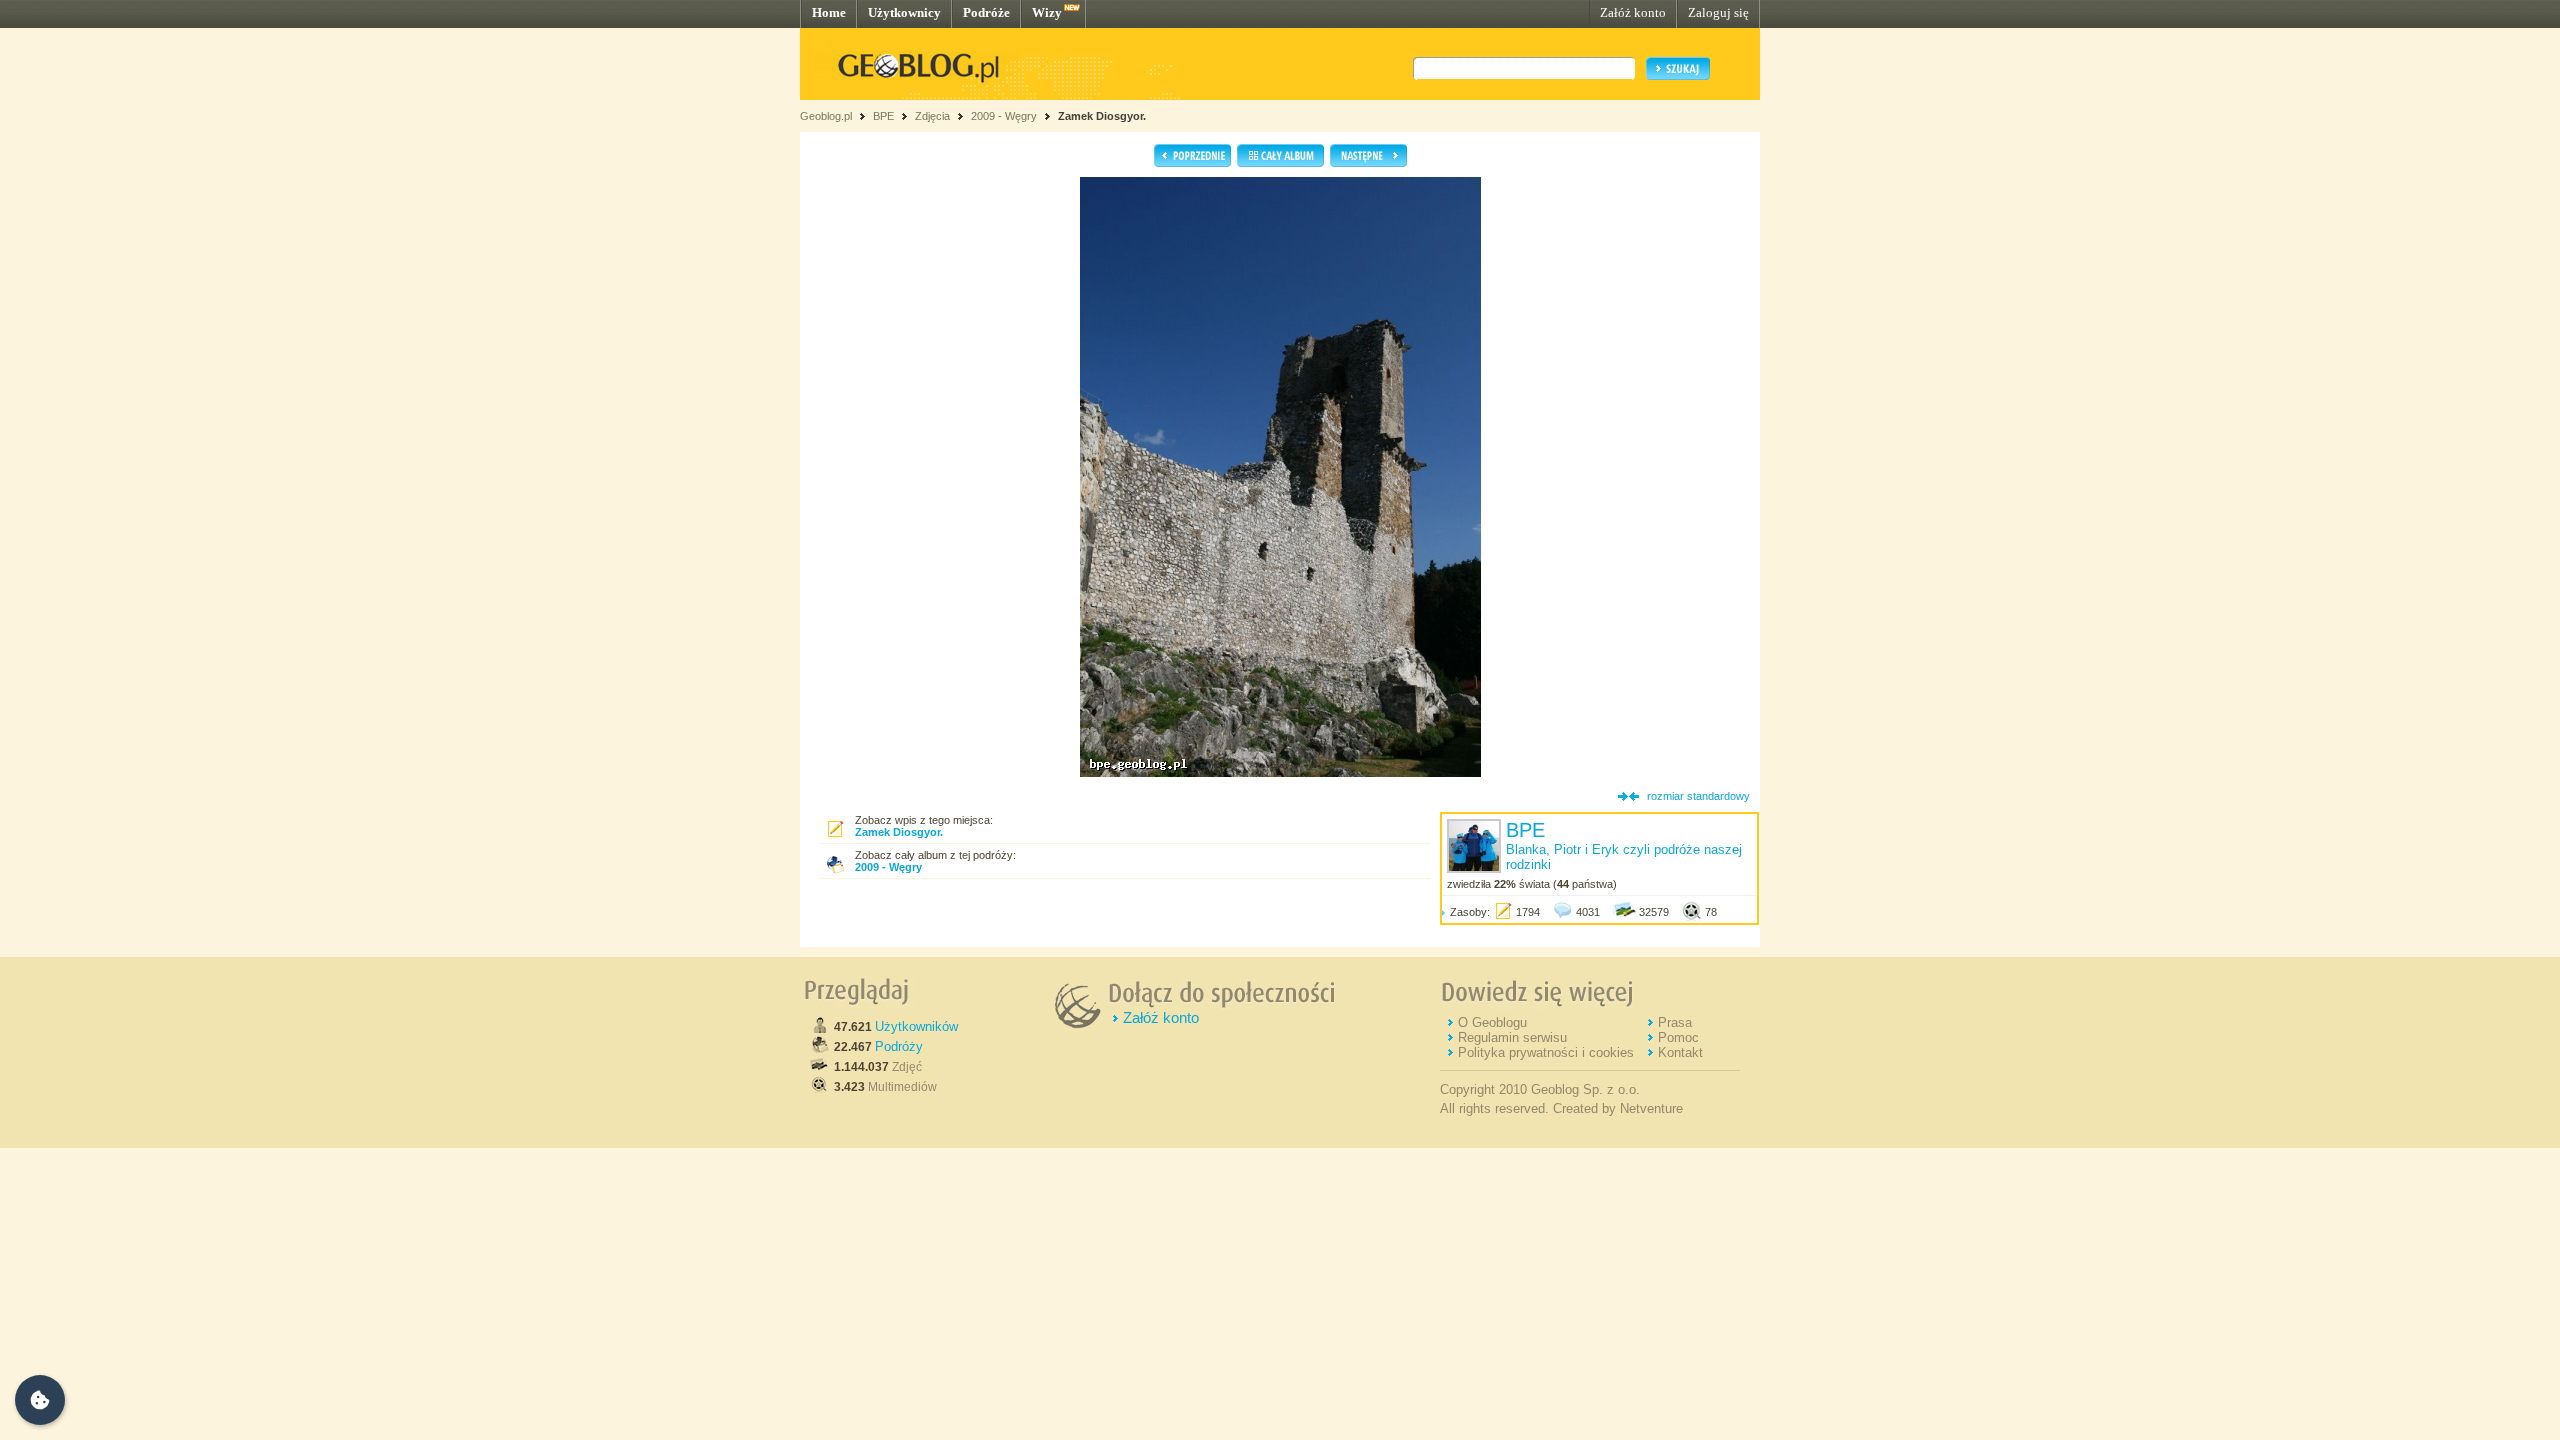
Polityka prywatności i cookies (1546, 1052)
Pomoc (1678, 1037)
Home (829, 12)
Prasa (1675, 1022)
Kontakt (1680, 1052)
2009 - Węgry (1004, 116)
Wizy (1047, 12)
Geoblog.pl (826, 116)
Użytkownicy (904, 12)
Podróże (986, 12)
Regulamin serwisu (1512, 1037)
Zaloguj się (1718, 12)
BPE (883, 116)
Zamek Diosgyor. (1102, 116)
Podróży (899, 1046)
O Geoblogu (1492, 1022)
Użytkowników (916, 1026)
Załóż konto (1633, 12)
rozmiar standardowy (1698, 796)
